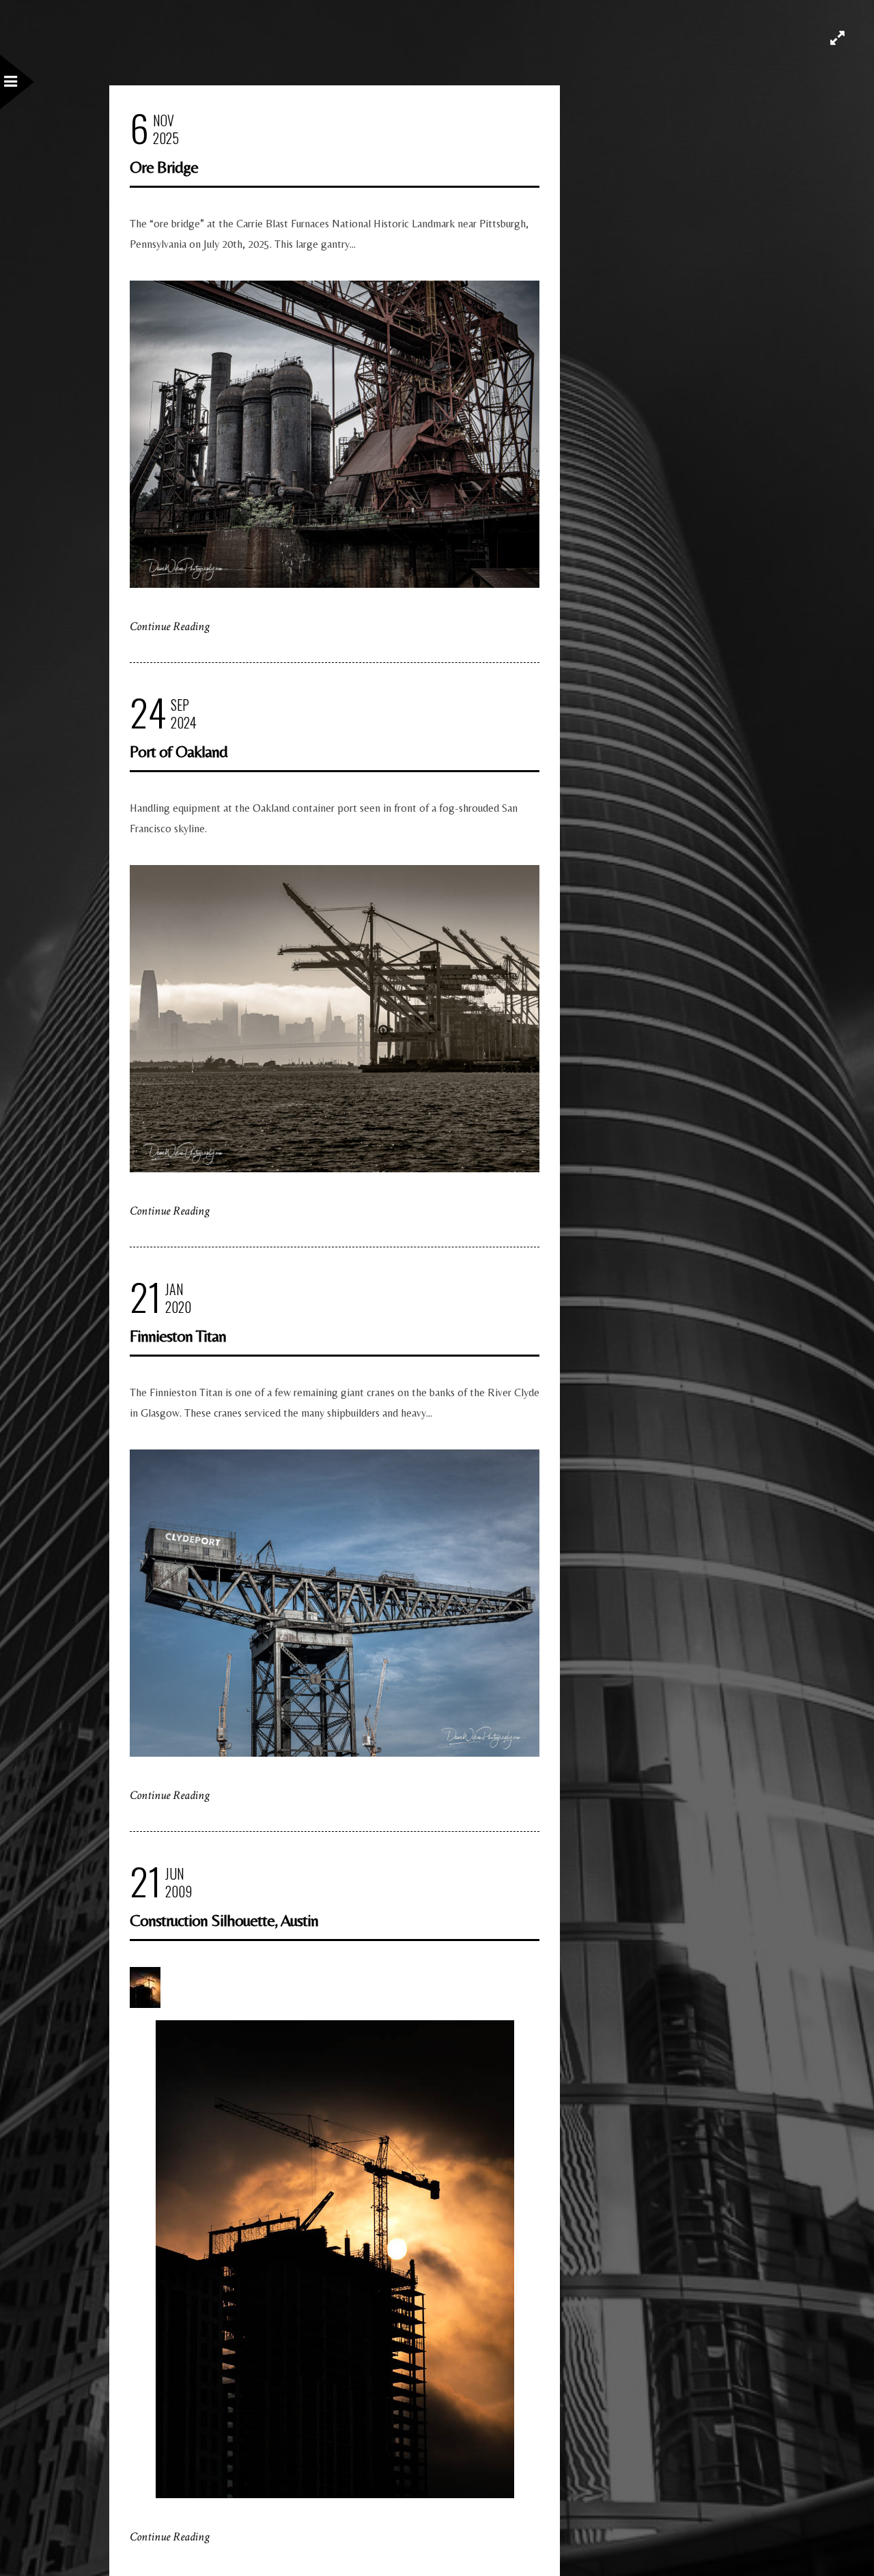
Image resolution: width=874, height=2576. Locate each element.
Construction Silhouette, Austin (224, 1920)
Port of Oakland (179, 751)
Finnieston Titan (178, 1336)
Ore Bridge (164, 167)
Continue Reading (170, 626)
